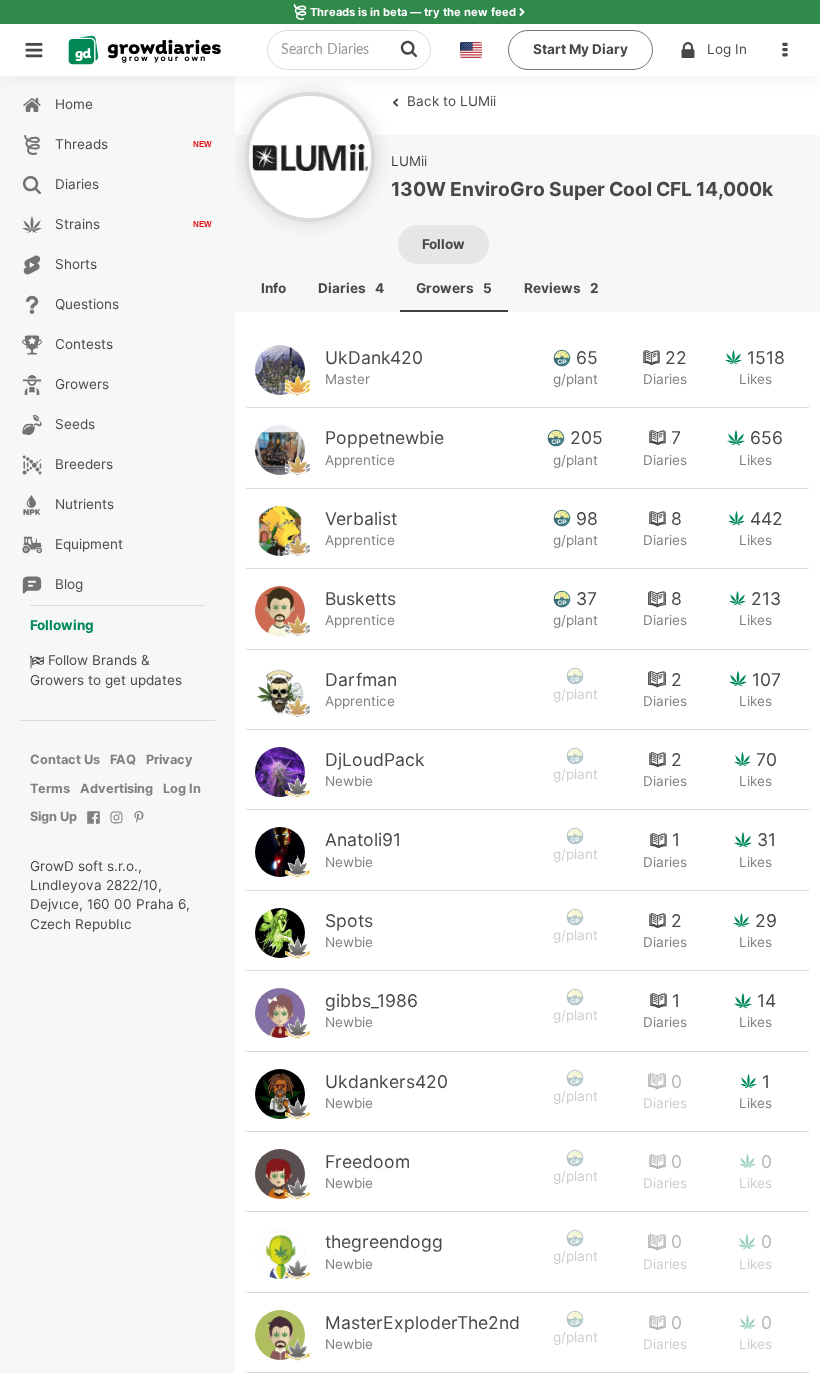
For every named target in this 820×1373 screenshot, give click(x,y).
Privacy (169, 759)
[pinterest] (139, 827)
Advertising (116, 788)
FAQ (123, 759)
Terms (50, 788)
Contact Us (65, 759)
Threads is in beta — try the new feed (413, 12)
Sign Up (53, 816)
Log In (727, 49)
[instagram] (116, 827)
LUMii (409, 161)
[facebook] (93, 827)
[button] (790, 50)
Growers (57, 680)
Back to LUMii (449, 101)
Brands (114, 660)
